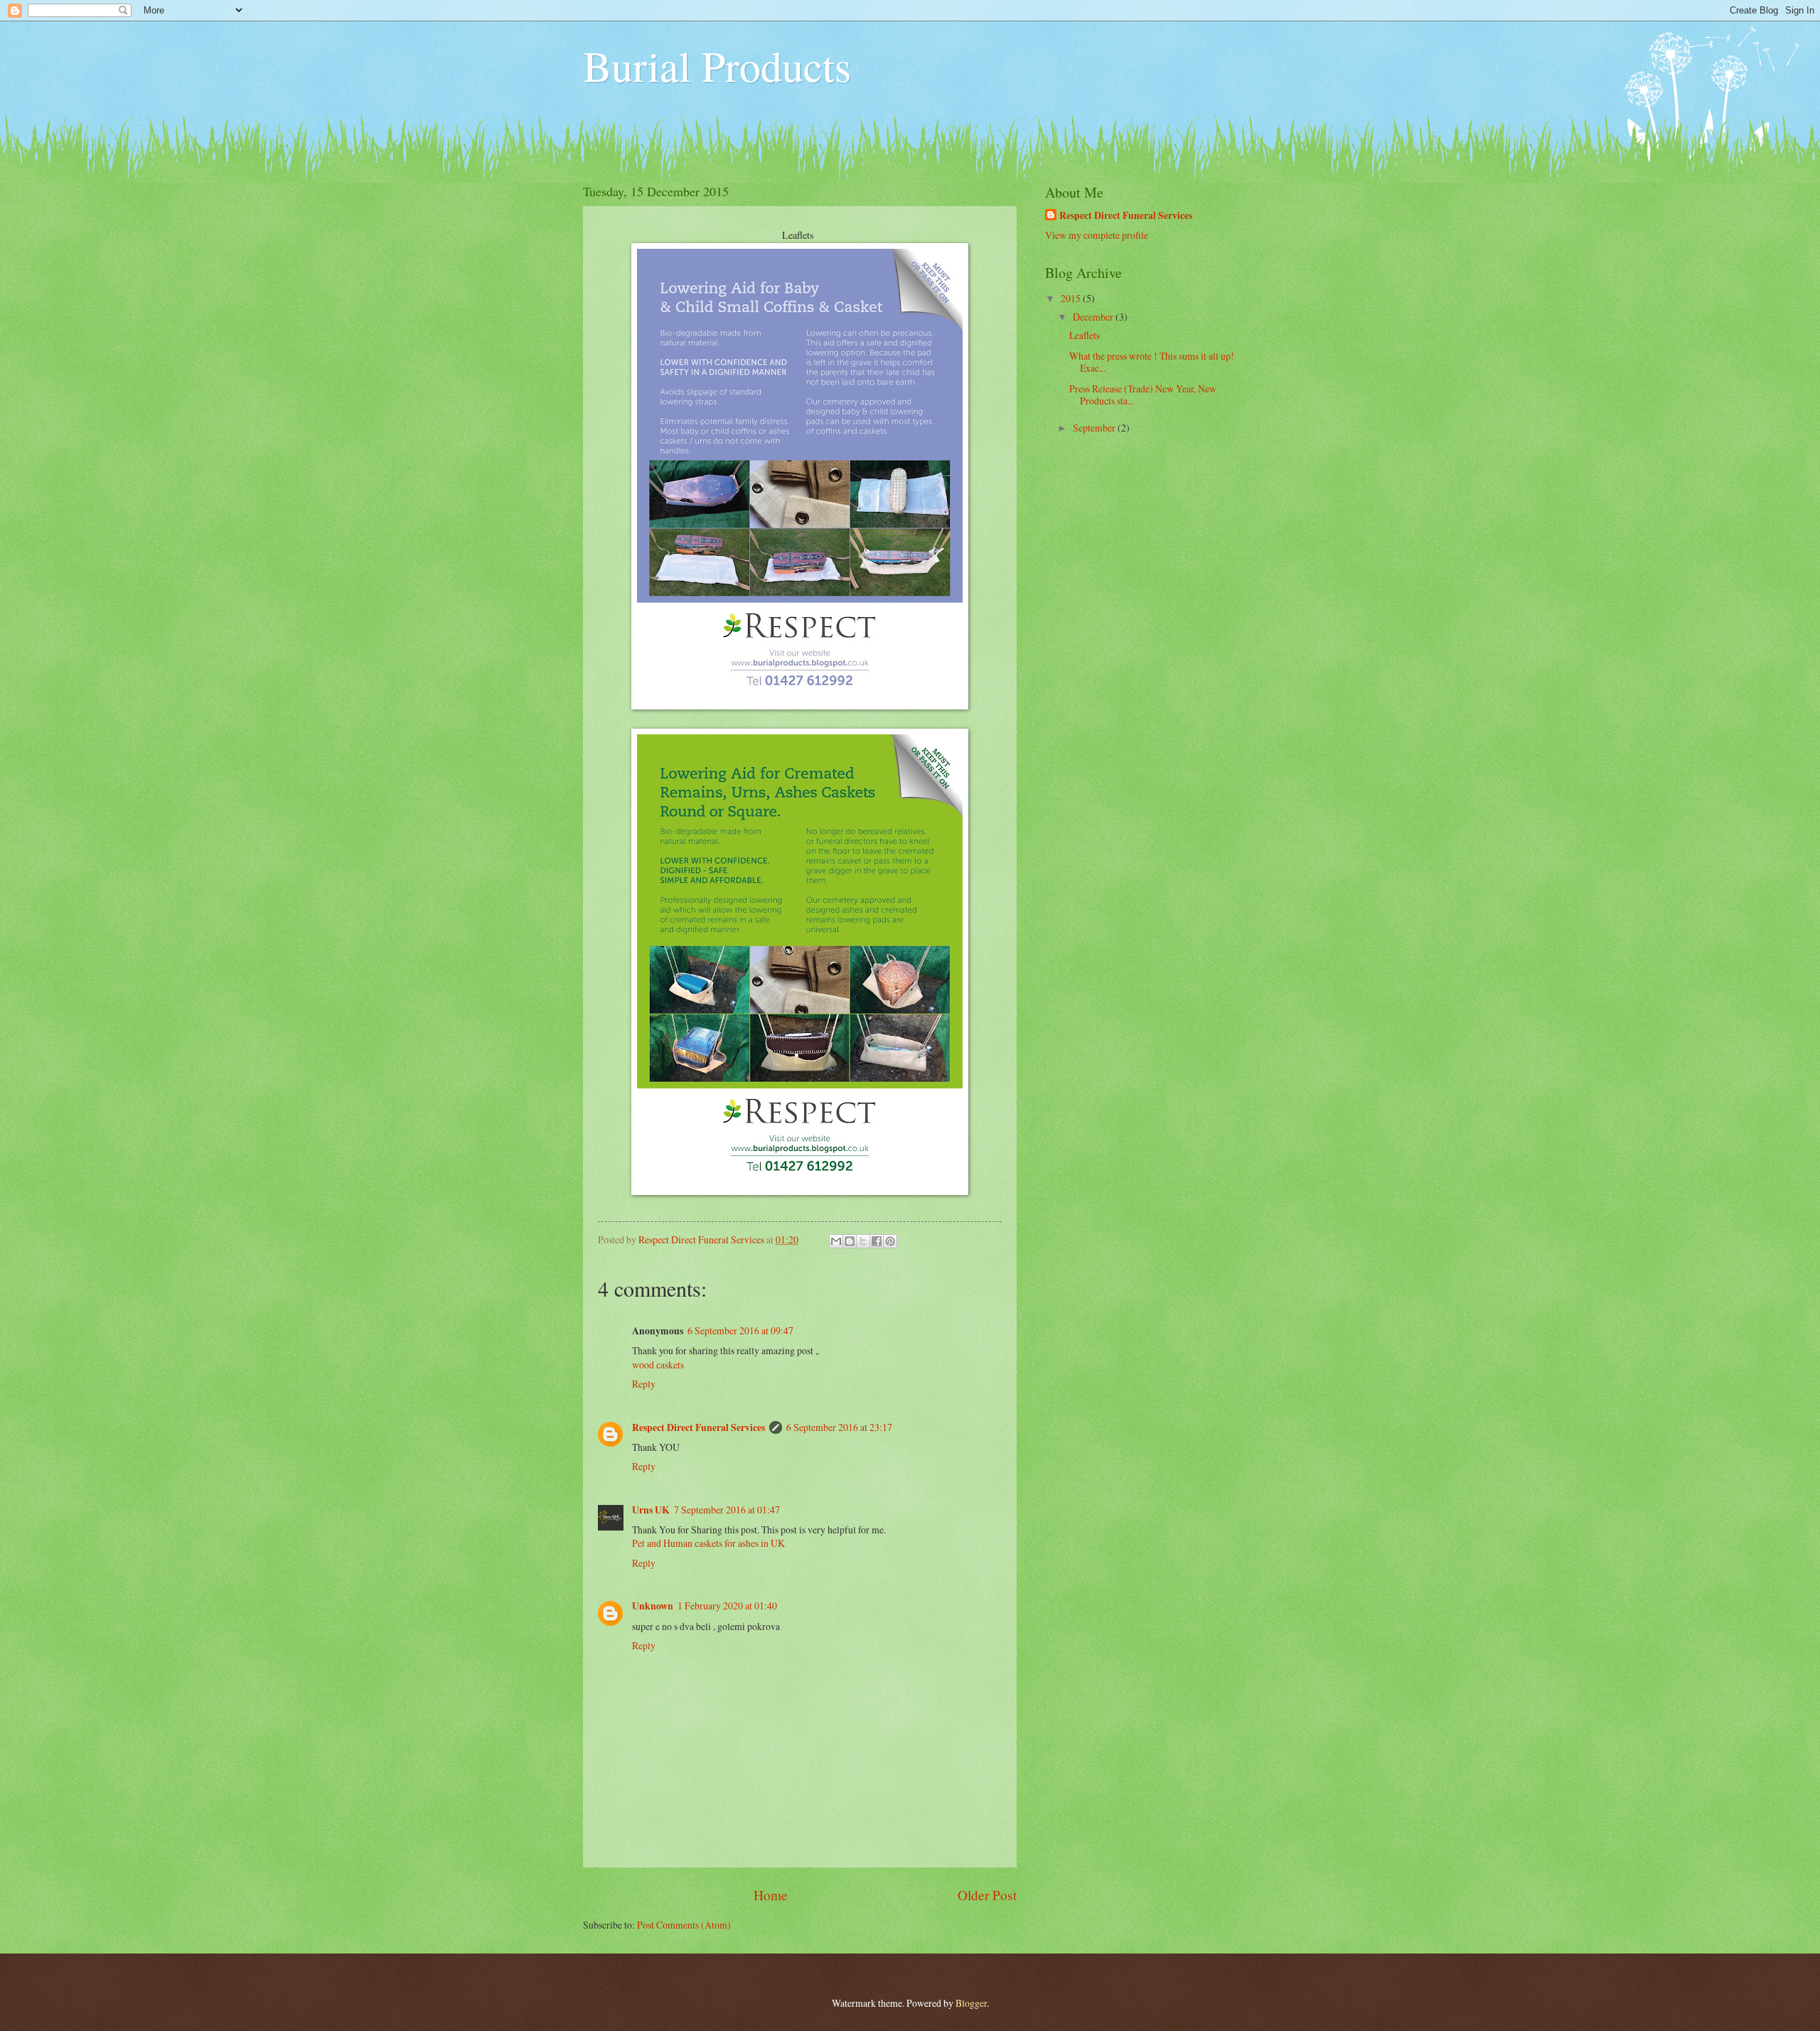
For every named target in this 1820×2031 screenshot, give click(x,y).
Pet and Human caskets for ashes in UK (708, 1543)
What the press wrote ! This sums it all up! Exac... (1152, 362)
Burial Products (717, 65)
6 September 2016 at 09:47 (740, 1330)
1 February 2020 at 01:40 (727, 1606)
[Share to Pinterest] (890, 1241)
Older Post (987, 1895)
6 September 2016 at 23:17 (839, 1427)
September (1095, 428)
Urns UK (651, 1510)
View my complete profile (1097, 235)
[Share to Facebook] (877, 1241)
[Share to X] (863, 1241)
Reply (644, 1384)
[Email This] (836, 1241)
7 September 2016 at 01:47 (727, 1510)
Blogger (971, 2003)
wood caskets (658, 1365)
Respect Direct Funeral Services (698, 1427)
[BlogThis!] (850, 1241)
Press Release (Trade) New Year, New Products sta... (1143, 395)
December (1094, 317)
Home (771, 1895)
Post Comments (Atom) (684, 1925)
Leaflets (1086, 335)
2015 (1072, 298)
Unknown (653, 1606)
